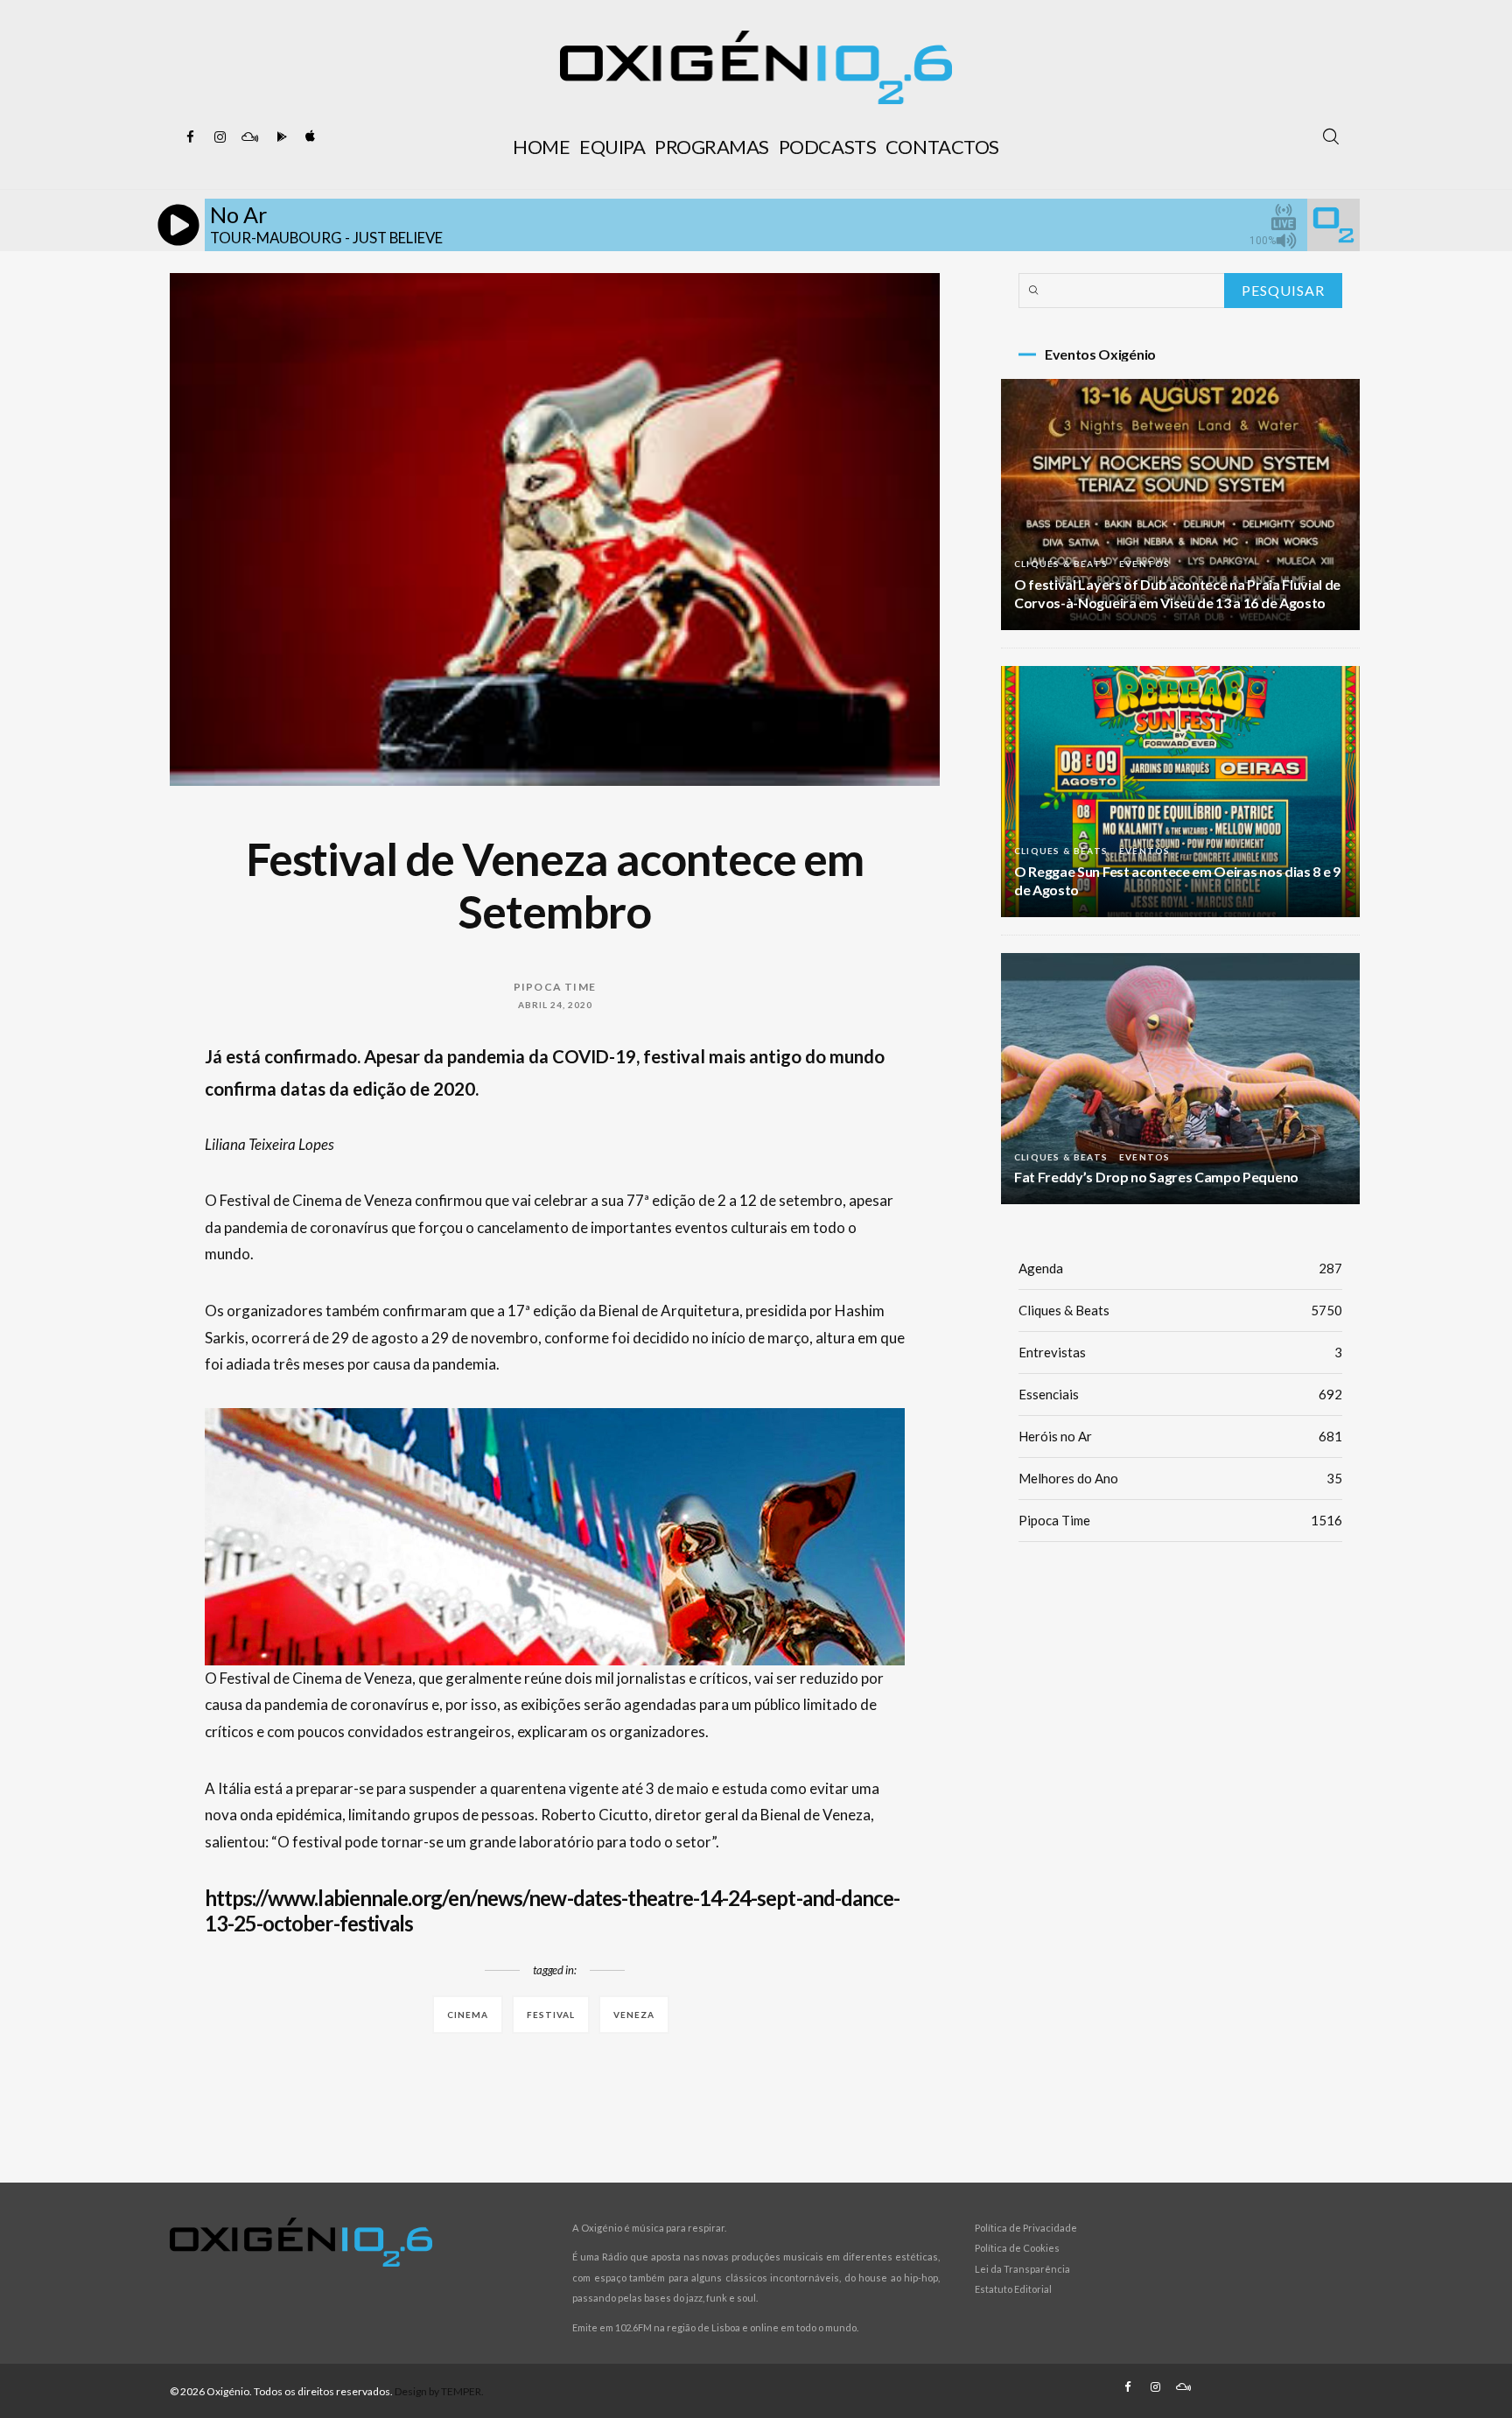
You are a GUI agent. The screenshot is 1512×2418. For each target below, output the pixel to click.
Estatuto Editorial (1013, 2289)
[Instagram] (220, 137)
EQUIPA (612, 147)
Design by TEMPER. (439, 2391)
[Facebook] (190, 137)
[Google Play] (279, 137)
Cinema (468, 2015)
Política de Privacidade (1026, 2228)
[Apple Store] (309, 137)
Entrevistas (1180, 1352)
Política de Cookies (1017, 2248)
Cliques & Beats (1061, 564)
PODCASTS (827, 147)
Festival (551, 2015)
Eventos (1144, 564)
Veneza (634, 2015)
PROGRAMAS (712, 147)
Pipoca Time (555, 987)
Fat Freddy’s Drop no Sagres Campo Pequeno (1156, 1177)
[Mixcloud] (249, 137)
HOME (541, 147)
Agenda (1180, 1268)
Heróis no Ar (1180, 1436)
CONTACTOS (942, 147)
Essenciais (1180, 1394)
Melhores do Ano (1180, 1478)
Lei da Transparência (1022, 2269)
